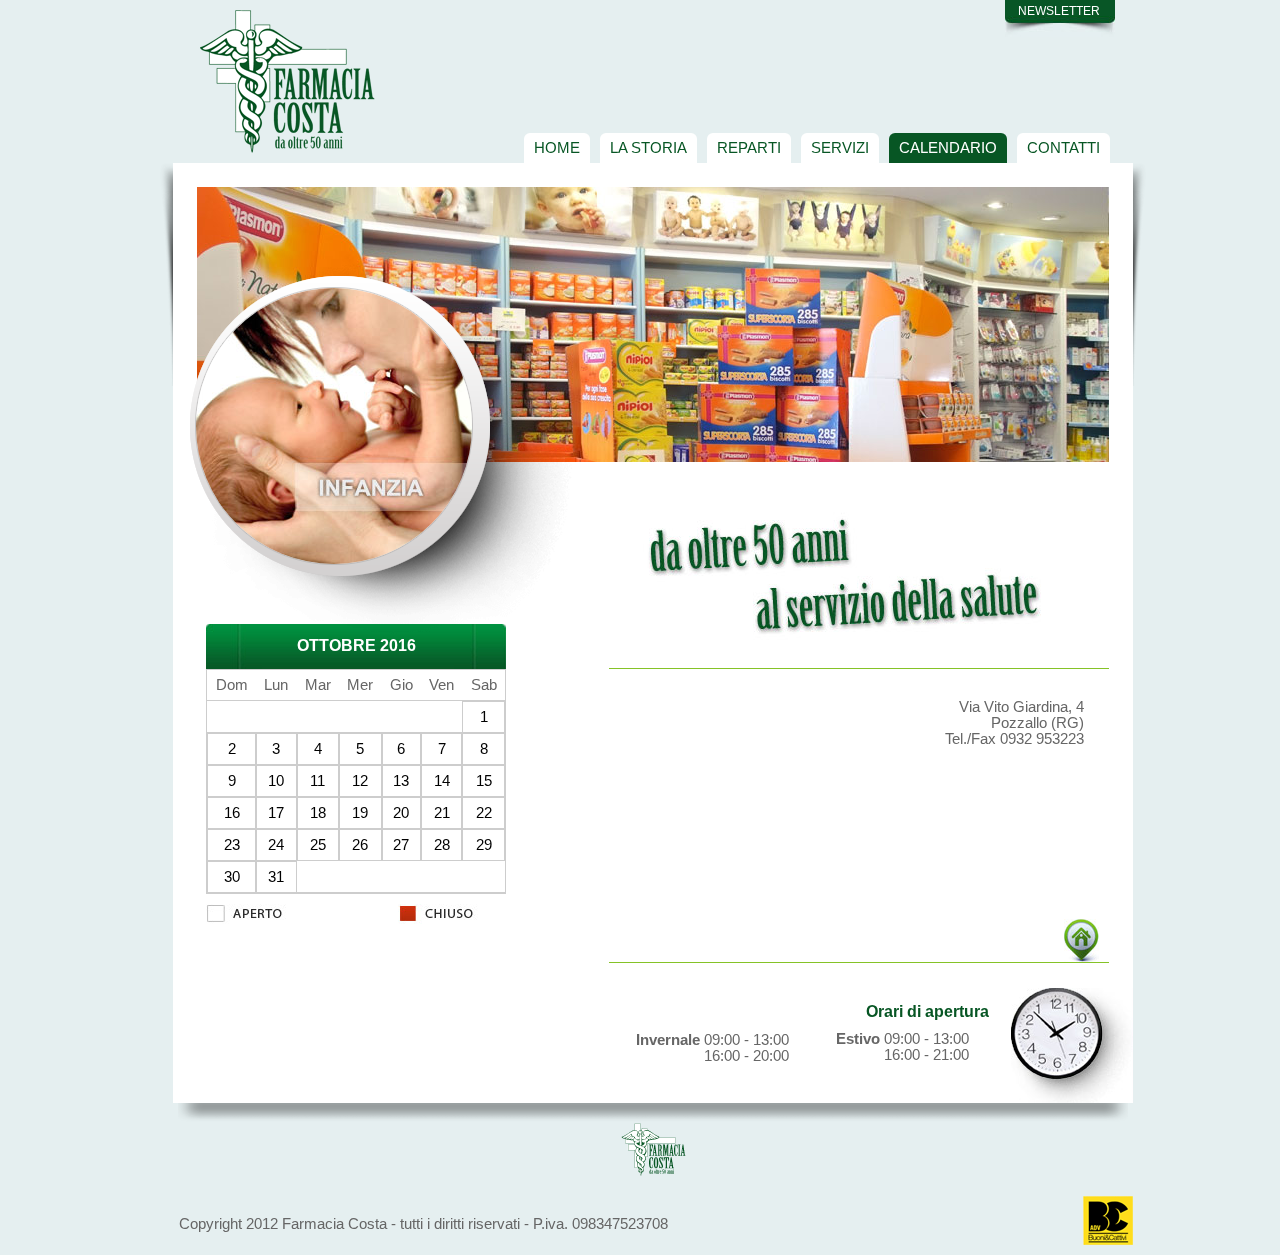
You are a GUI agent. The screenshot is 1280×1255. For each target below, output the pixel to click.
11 (317, 781)
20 (401, 813)
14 (442, 781)
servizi (840, 147)
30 (232, 877)
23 (232, 845)
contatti (1063, 147)
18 (318, 813)
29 (484, 845)
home (557, 147)
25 (318, 845)
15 (484, 781)
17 (276, 813)
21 (442, 813)
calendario (948, 147)
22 (484, 813)
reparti (749, 147)
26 (360, 845)
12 (360, 781)
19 (360, 813)
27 (401, 845)
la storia (648, 147)
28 (442, 845)
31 (276, 877)
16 (232, 813)
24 (276, 845)
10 (276, 781)
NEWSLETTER (1059, 11)
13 (401, 781)
